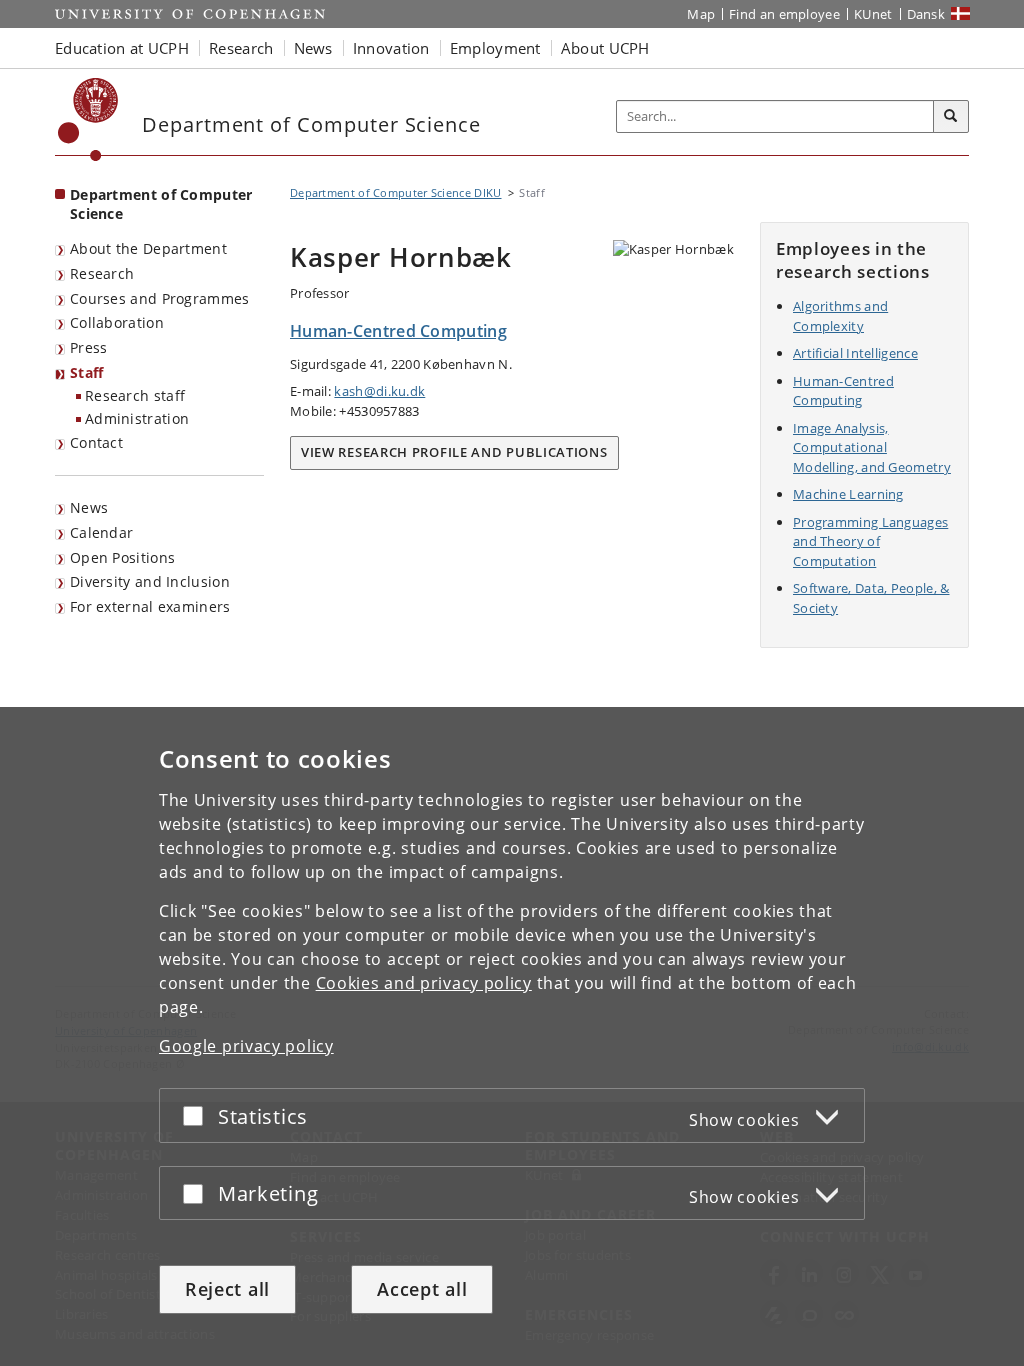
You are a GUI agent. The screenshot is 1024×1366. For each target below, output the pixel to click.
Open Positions (122, 557)
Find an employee (784, 14)
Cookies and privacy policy (424, 983)
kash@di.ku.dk (379, 391)
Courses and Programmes (160, 298)
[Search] (951, 117)
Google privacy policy (246, 1046)
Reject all (227, 1289)
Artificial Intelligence (855, 353)
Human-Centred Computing (843, 391)
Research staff (135, 395)
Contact (96, 442)
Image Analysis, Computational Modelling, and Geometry (872, 447)
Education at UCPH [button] (122, 48)
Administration (137, 418)
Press (89, 347)
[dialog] (512, 1036)
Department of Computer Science (161, 204)
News (89, 507)
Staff (87, 372)
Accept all (422, 1289)
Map (701, 14)
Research (102, 273)
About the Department (148, 248)
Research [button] (241, 48)
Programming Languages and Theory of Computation (870, 541)
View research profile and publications (454, 452)
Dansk (926, 14)
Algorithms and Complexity (840, 316)
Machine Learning (848, 494)
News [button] (313, 48)
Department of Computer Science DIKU (396, 192)
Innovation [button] (391, 48)
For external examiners (150, 606)
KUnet (873, 14)
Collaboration (117, 322)
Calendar (101, 532)
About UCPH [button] (605, 48)
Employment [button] (495, 48)
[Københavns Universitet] (88, 119)
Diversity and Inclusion (150, 581)
